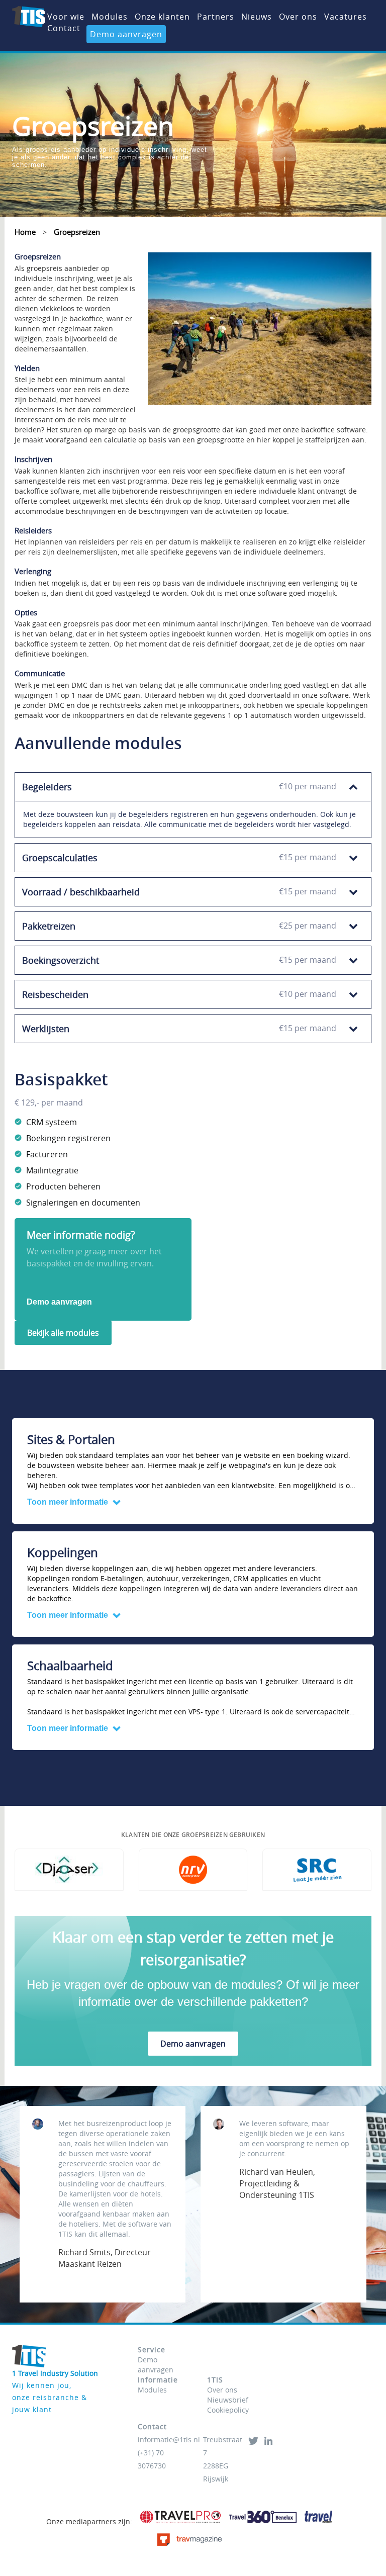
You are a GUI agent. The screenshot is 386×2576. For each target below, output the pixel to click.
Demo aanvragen (126, 34)
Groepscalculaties (179, 858)
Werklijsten (179, 1029)
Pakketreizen (179, 926)
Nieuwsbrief (228, 2400)
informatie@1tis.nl (169, 2440)
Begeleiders (179, 787)
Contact (64, 28)
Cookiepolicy (228, 2410)
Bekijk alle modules (63, 1333)
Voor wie (66, 17)
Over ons (298, 17)
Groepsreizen (77, 232)
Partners (216, 17)
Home (25, 232)
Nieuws (257, 17)
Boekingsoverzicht (179, 960)
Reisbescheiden (179, 994)
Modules (110, 17)
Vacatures (346, 17)
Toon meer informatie (68, 1502)
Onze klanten (162, 17)
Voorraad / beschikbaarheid (179, 892)
